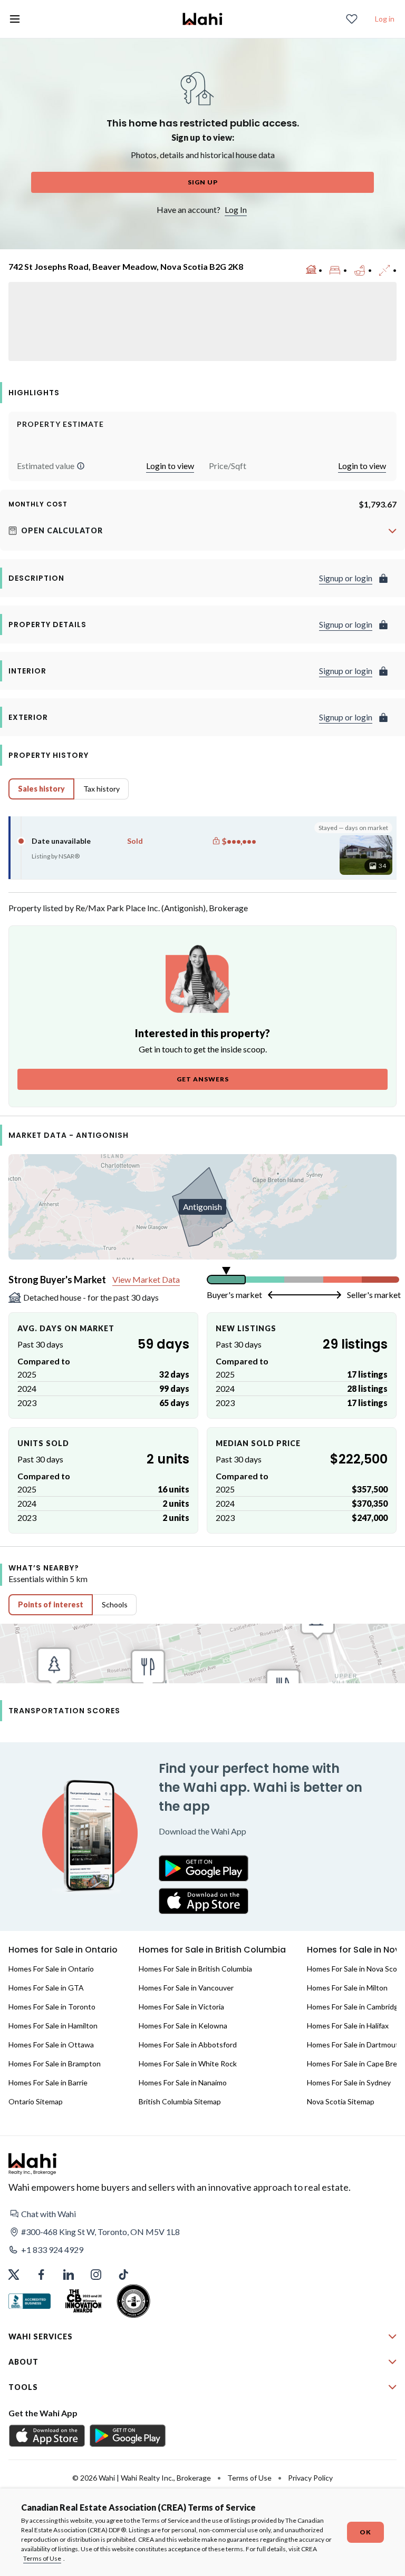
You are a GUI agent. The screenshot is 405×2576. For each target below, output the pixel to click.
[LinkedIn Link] (69, 2275)
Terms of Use (42, 2558)
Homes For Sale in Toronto (52, 2007)
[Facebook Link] (41, 2275)
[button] (81, 466)
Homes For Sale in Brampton (55, 2063)
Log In (236, 209)
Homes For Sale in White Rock (188, 2063)
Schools (115, 1604)
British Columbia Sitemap (180, 2101)
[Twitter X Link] (14, 2275)
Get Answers (203, 1079)
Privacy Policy (310, 2478)
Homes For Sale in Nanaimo (183, 2082)
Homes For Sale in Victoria (181, 2007)
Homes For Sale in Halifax (348, 2026)
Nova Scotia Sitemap (341, 2101)
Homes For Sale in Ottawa (51, 2045)
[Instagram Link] (96, 2275)
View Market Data (146, 1279)
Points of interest (51, 1604)
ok (365, 2532)
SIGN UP (203, 182)
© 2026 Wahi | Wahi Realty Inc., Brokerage (142, 2478)
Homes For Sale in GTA (46, 1988)
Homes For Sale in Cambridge (355, 2007)
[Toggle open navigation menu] (15, 19)
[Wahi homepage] (202, 19)
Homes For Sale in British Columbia (195, 1969)
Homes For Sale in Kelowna (183, 2026)
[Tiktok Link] (123, 2275)
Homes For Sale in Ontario (51, 1969)
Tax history (102, 789)
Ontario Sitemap (36, 2101)
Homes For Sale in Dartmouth (355, 2045)
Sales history (41, 789)
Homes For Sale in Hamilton (53, 2026)
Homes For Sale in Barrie (48, 2082)
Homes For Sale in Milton (347, 1988)
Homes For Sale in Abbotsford (188, 2045)
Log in (385, 19)
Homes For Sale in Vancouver (186, 1988)
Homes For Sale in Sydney (349, 2082)
